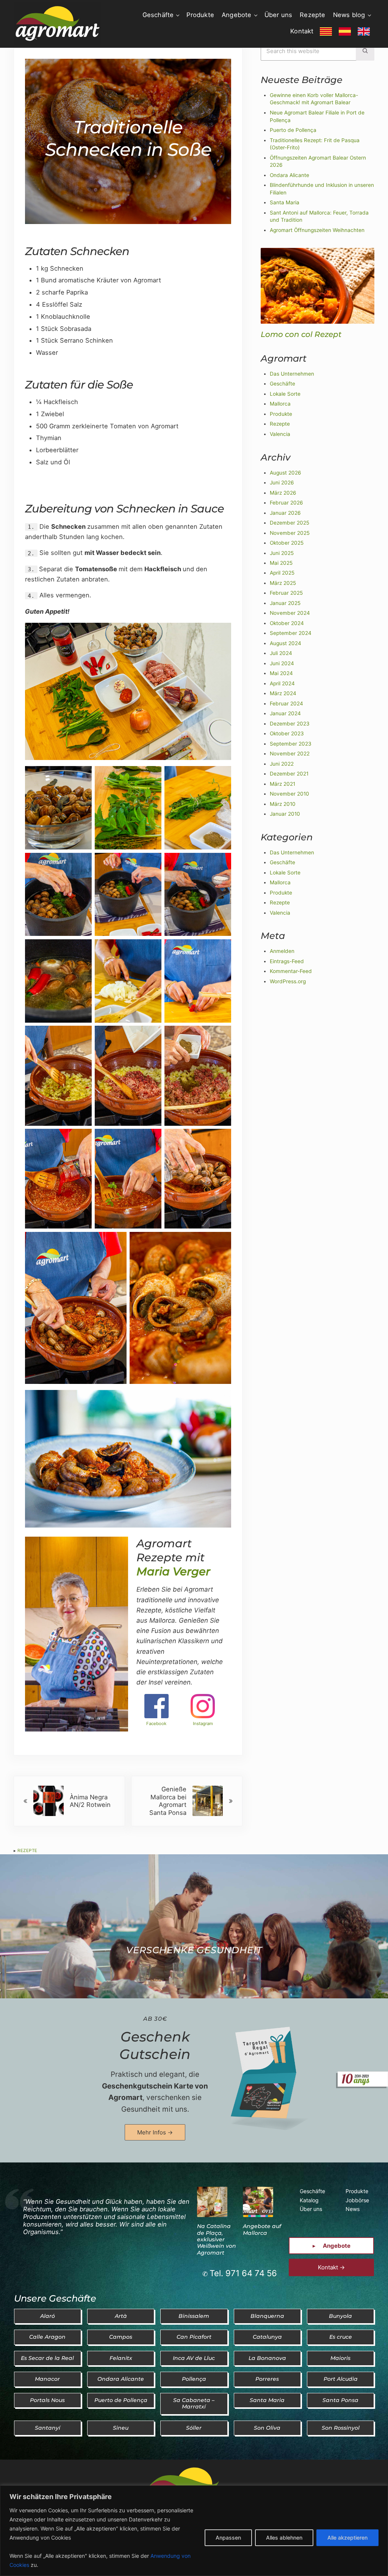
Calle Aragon (47, 2337)
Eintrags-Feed (287, 961)
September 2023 (291, 744)
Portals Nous (47, 2400)
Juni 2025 (282, 553)
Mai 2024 (281, 673)
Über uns (311, 2209)
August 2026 (286, 473)
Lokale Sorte (285, 394)
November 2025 (290, 533)
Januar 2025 (285, 603)
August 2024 (286, 643)
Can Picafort (194, 2337)
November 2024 (290, 613)
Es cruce (341, 2337)
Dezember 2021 (289, 774)
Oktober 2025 (287, 543)
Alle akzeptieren (347, 2538)
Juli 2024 (281, 653)
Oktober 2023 (287, 733)
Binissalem (194, 2316)
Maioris (340, 2358)
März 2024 (283, 693)
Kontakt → (331, 2267)
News (353, 2209)
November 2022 (290, 754)
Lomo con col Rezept (301, 334)
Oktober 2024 (287, 623)
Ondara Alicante (289, 175)
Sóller (194, 2428)
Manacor (47, 2379)
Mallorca (280, 404)
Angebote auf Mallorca (262, 2229)
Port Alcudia (341, 2379)
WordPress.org (288, 981)
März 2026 (283, 493)
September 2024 (291, 633)
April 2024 (282, 683)
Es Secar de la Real (47, 2358)
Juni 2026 (282, 483)
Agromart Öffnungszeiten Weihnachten (317, 230)
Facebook (156, 1724)
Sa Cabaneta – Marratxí (194, 2403)
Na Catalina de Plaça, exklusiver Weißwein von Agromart (217, 2239)
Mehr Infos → (155, 2132)
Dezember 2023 (290, 724)
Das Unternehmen (292, 374)
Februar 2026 (286, 503)
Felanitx (121, 2358)
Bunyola (340, 2316)
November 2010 (289, 794)
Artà (121, 2316)
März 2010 (283, 804)
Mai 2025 (281, 563)
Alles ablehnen (284, 2538)
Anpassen (228, 2538)
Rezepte (27, 1851)
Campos (121, 2337)
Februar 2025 (286, 593)
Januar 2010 (285, 814)
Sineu (121, 2428)
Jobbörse (357, 2200)
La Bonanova (267, 2358)
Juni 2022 (282, 764)
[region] (194, 2531)
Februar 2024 (286, 704)
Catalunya (267, 2337)
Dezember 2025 (289, 523)
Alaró (48, 2316)
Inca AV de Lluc (194, 2358)
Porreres (267, 2379)
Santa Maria (285, 202)
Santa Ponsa (340, 2400)
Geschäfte (282, 384)
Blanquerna (267, 2316)
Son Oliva (267, 2428)
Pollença (194, 2379)
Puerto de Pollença (293, 130)
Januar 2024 (285, 713)
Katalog (309, 2200)
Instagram (203, 1724)
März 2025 (283, 583)
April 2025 (282, 573)
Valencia (280, 434)
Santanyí (48, 2428)
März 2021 (282, 784)
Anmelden (282, 951)
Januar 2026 (285, 513)
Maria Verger (173, 1571)
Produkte (281, 414)
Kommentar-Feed (291, 971)
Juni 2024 (282, 663)
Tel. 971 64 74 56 (243, 2273)
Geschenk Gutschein (155, 2045)
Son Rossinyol (341, 2428)
